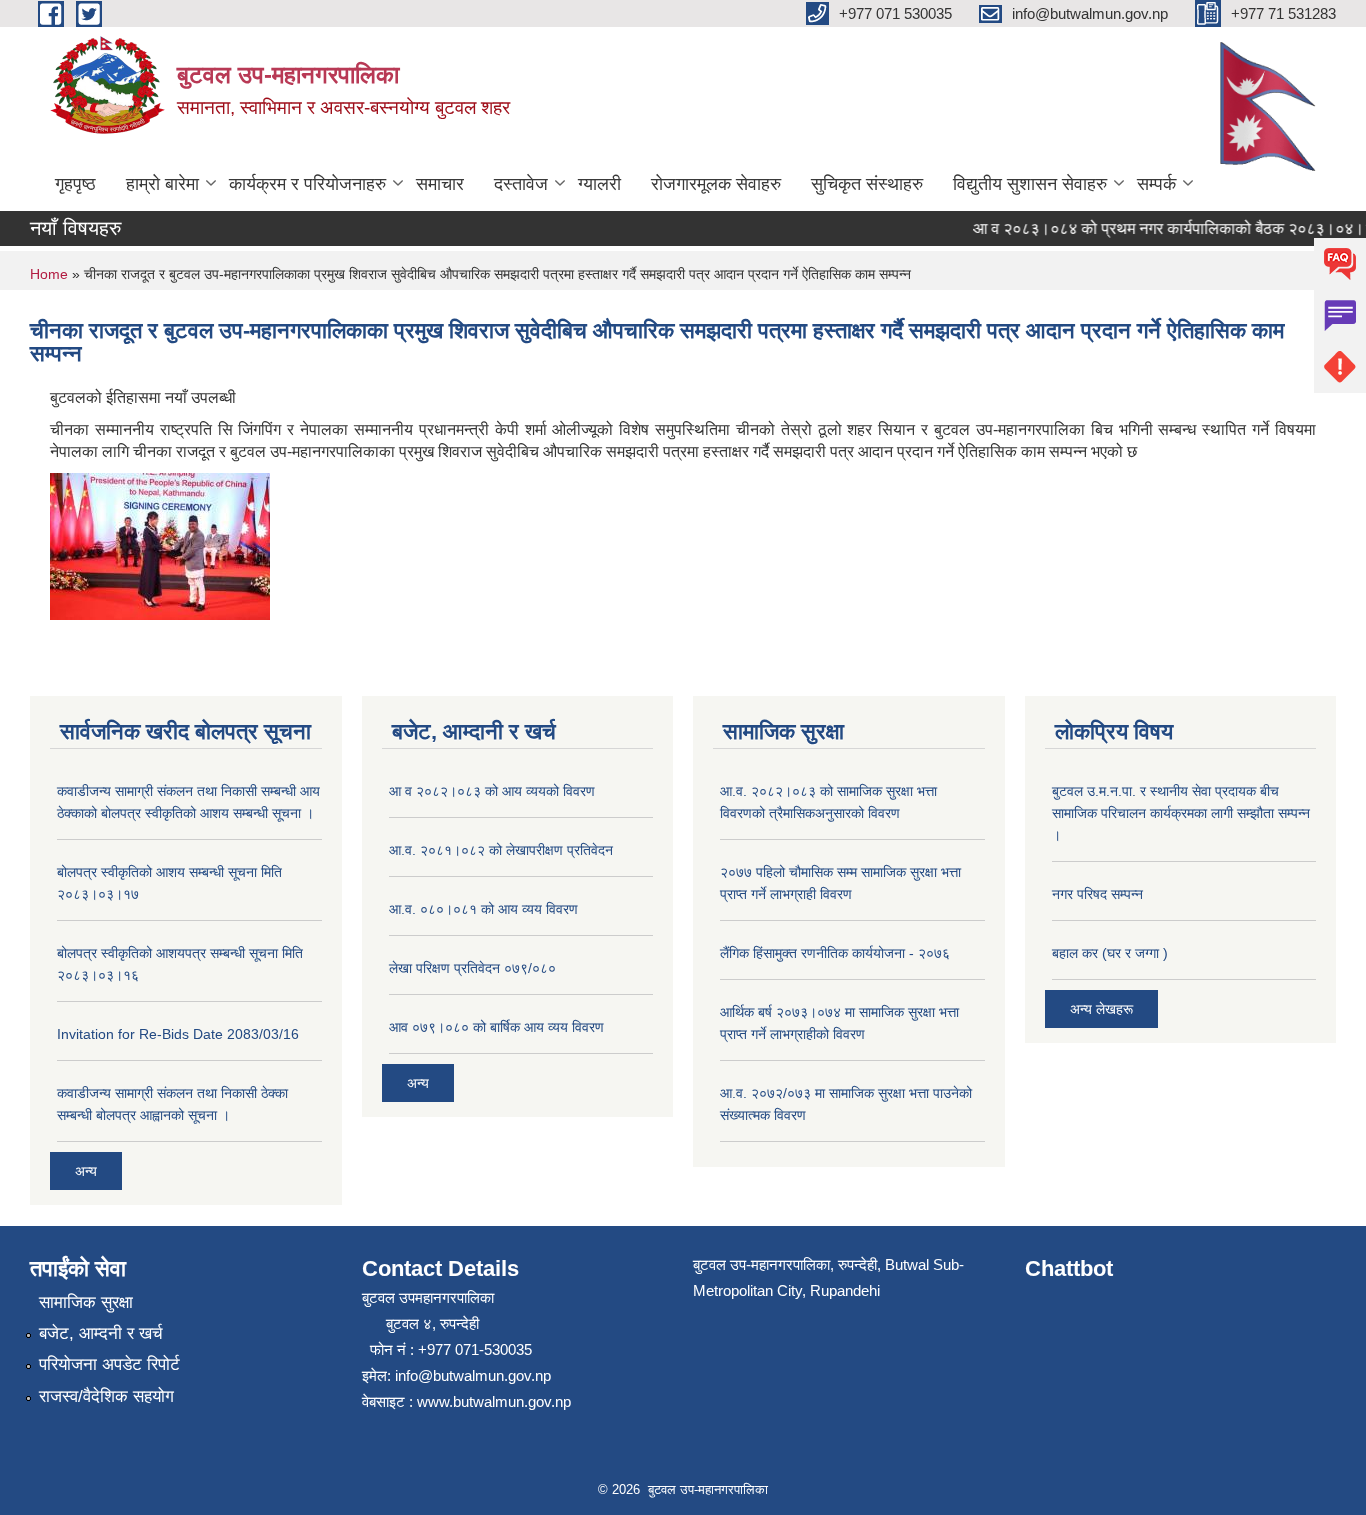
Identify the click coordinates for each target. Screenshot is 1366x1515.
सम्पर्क (1156, 184)
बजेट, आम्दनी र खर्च (101, 1333)
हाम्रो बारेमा (162, 184)
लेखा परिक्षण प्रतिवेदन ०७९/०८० (472, 968)
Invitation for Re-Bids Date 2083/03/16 (178, 1034)
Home (49, 274)
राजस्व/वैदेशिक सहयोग (106, 1396)
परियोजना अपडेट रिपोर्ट (109, 1364)
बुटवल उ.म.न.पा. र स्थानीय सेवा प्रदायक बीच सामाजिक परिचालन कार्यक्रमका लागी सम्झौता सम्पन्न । (1181, 813)
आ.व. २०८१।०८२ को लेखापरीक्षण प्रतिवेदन (501, 850)
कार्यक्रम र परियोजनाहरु (307, 184)
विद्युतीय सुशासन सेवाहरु (1030, 184)
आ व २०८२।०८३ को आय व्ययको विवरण (492, 791)
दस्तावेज (521, 184)
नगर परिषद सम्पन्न (1097, 894)
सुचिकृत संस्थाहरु (867, 184)
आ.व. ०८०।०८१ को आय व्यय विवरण (483, 909)
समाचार (440, 184)
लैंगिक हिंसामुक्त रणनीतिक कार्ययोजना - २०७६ (835, 953)
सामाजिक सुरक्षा (86, 1302)
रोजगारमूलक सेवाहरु (716, 184)
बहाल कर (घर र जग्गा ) (1110, 953)
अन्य (86, 1171)
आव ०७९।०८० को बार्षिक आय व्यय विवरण (496, 1027)
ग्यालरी (599, 184)
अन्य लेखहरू (1101, 1009)
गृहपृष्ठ (75, 184)
